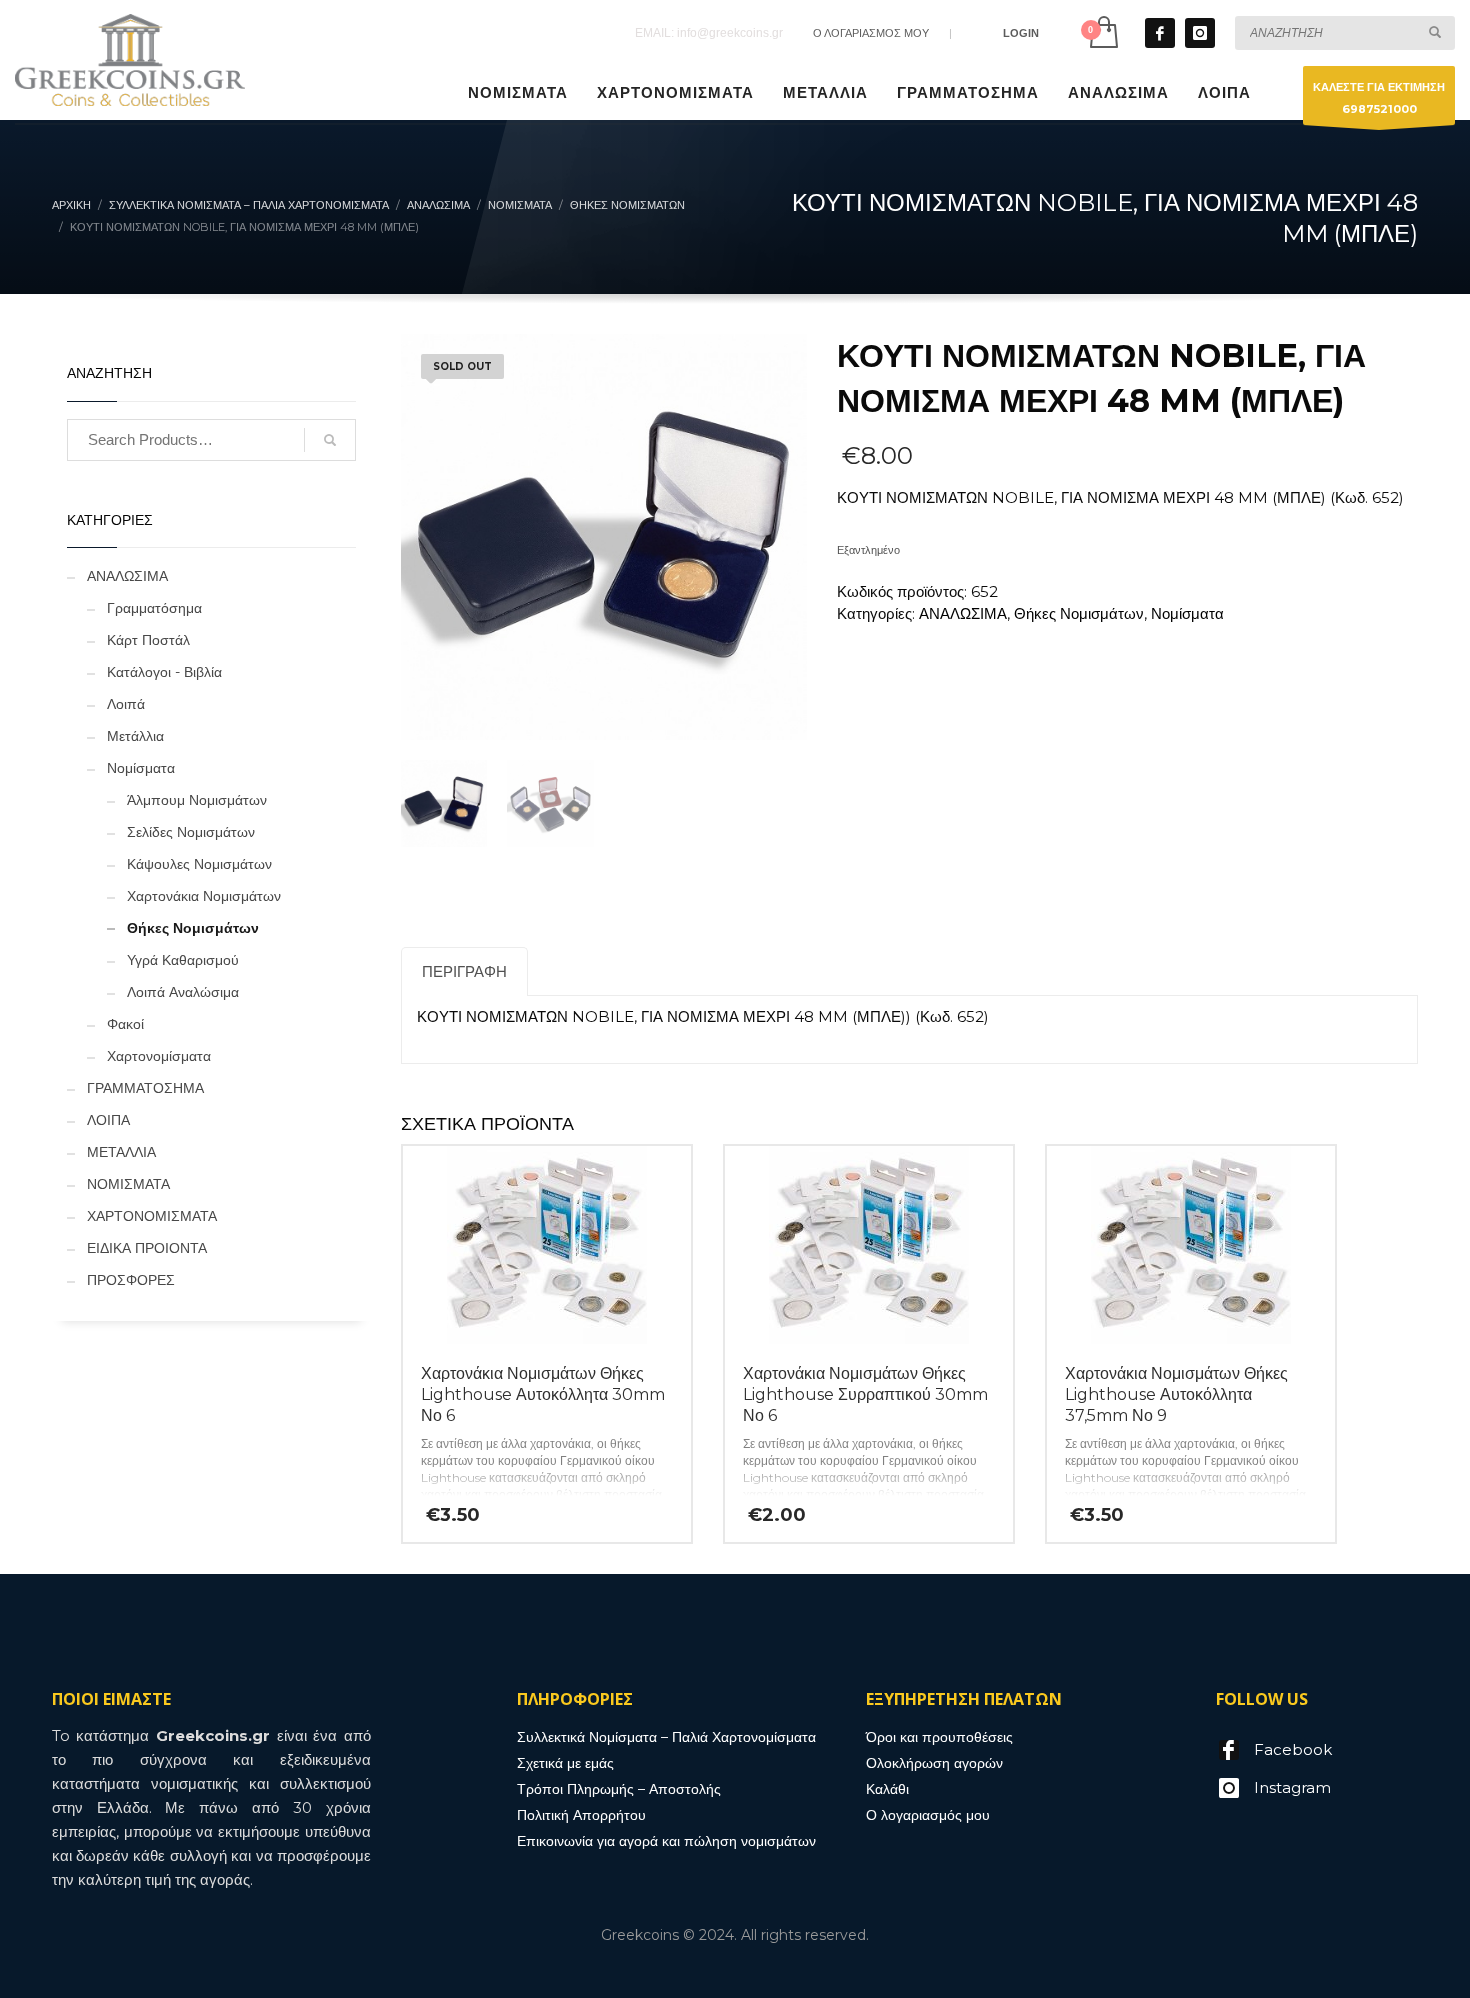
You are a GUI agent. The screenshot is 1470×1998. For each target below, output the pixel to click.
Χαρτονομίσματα (159, 1056)
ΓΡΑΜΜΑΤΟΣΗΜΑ (145, 1088)
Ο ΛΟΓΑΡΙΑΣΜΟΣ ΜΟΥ (871, 33)
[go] (1435, 32)
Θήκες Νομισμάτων (1079, 613)
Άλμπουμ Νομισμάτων (197, 800)
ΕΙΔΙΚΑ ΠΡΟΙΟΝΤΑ (147, 1248)
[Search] (330, 440)
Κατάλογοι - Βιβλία (164, 672)
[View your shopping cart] (1102, 32)
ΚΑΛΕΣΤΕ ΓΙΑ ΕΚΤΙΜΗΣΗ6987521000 (1379, 98)
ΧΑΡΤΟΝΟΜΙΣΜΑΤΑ (152, 1216)
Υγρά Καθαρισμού (183, 960)
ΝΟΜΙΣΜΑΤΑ (128, 1184)
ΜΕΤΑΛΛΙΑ (121, 1152)
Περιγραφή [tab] (464, 971)
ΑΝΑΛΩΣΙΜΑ (963, 613)
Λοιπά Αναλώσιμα (183, 992)
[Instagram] (1200, 33)
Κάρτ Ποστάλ (148, 640)
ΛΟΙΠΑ (108, 1120)
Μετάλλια (135, 736)
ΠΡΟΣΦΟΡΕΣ (131, 1280)
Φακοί (125, 1024)
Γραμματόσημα (154, 608)
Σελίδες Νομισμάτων (191, 832)
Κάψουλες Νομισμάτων (199, 864)
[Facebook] (1160, 33)
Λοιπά (126, 704)
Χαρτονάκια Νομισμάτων (204, 896)
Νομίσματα (1187, 613)
